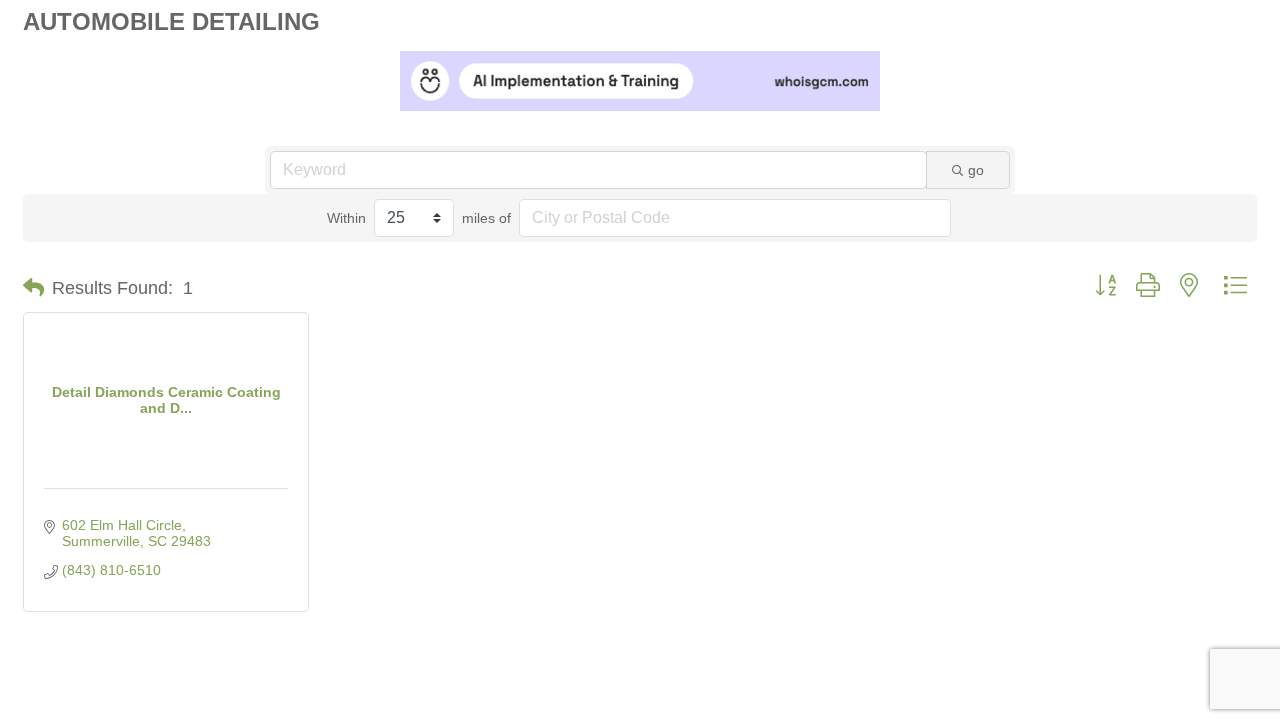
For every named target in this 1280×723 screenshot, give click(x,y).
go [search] (976, 170)
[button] (33, 288)
